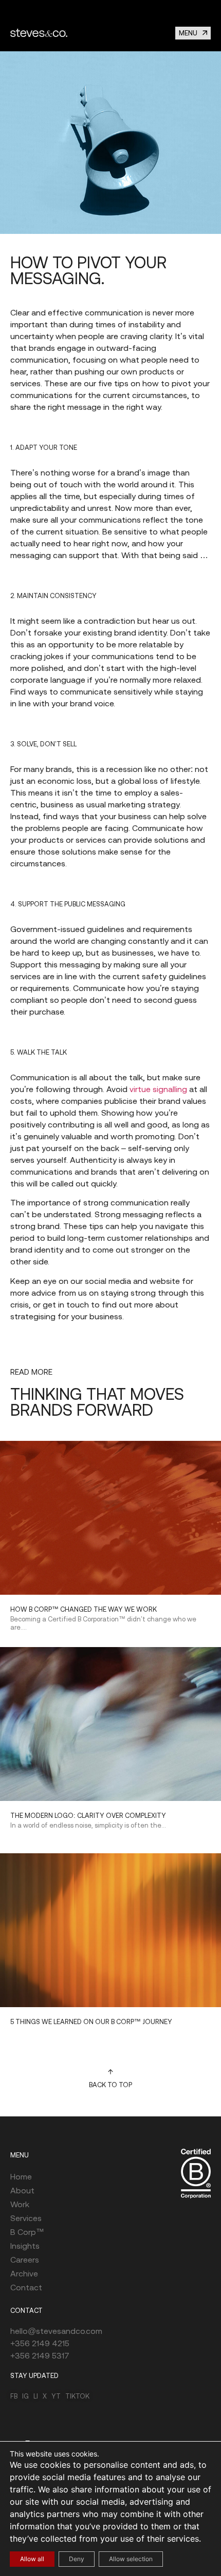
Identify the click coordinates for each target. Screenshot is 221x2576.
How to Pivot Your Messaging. (88, 270)
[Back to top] (110, 2072)
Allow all (32, 2559)
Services (26, 2218)
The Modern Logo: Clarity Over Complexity (88, 1816)
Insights (25, 2246)
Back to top (110, 2085)
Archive (24, 2273)
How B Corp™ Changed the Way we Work (84, 1609)
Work (20, 2204)
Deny (77, 2559)
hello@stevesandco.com (56, 2331)
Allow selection (131, 2559)
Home (21, 2176)
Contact (26, 2287)
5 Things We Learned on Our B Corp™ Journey (91, 2022)
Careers (25, 2260)
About (22, 2190)
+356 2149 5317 (40, 2355)
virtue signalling (158, 1089)
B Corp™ (27, 2232)
